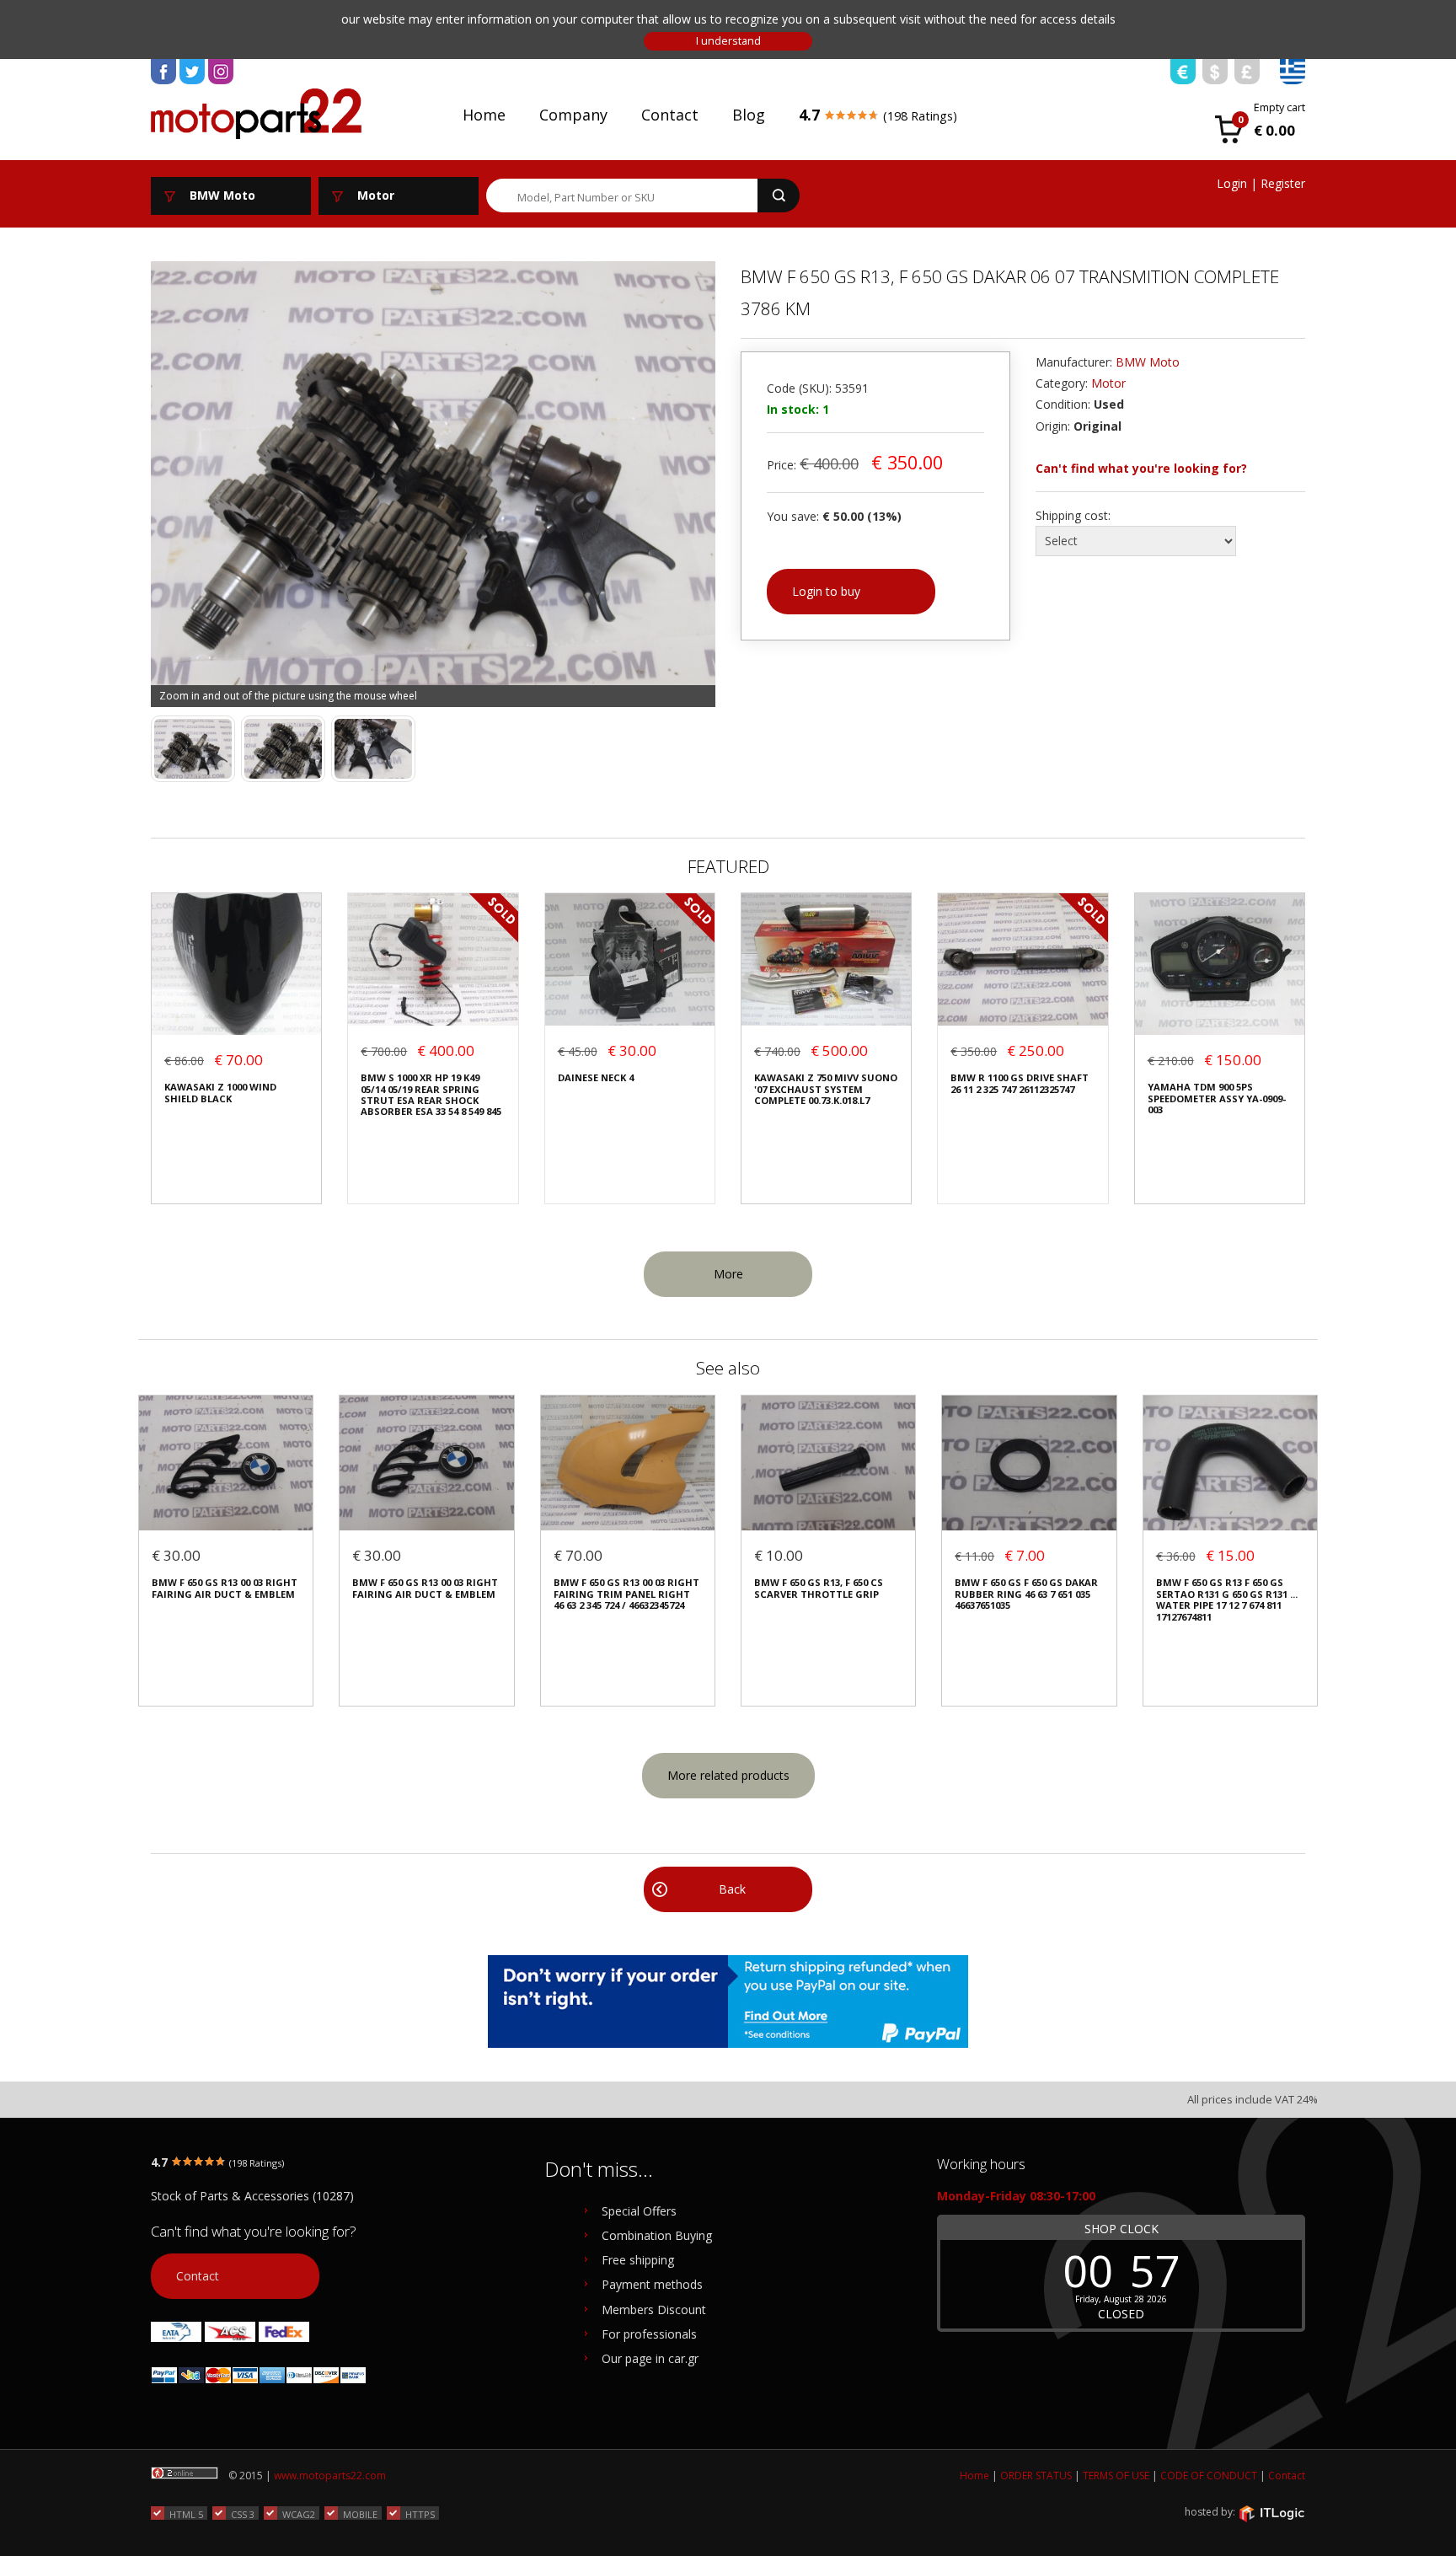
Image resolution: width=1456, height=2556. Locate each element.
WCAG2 (299, 2514)
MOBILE (360, 2514)
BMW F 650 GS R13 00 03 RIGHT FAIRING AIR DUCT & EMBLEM (225, 1588)
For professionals (649, 2334)
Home (484, 115)
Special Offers (639, 2211)
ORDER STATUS (1036, 2476)
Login (1232, 183)
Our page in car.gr (650, 2358)
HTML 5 (186, 2514)
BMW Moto (1148, 362)
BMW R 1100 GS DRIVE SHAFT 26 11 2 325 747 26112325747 (1020, 1083)
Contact (670, 115)
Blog (749, 115)
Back (732, 1889)
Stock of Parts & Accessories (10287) (252, 2196)
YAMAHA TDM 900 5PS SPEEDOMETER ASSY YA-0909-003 (1217, 1098)
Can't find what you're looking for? (1141, 468)
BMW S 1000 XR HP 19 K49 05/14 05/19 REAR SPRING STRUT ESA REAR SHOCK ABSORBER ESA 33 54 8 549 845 (431, 1095)
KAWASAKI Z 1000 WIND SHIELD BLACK (220, 1093)
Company (573, 115)
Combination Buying (657, 2235)
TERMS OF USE (1116, 2476)
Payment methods (652, 2284)
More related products (728, 1775)
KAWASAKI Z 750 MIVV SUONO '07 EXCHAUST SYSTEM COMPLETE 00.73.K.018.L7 (826, 1089)
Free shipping (638, 2260)
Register (1283, 183)
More (728, 1274)
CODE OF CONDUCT (1209, 2476)
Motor (1108, 383)
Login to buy (826, 591)
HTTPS (420, 2514)
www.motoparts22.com (330, 2476)
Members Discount (654, 2310)
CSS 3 (243, 2514)
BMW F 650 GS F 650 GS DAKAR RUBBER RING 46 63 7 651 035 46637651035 (1026, 1594)
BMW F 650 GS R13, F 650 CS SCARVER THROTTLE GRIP (819, 1588)
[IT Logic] (1271, 2513)
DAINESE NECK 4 (596, 1077)
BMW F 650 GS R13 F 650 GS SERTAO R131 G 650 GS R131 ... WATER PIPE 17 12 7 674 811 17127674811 (1227, 1600)
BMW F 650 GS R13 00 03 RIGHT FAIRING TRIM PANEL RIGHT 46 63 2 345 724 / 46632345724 (626, 1594)
